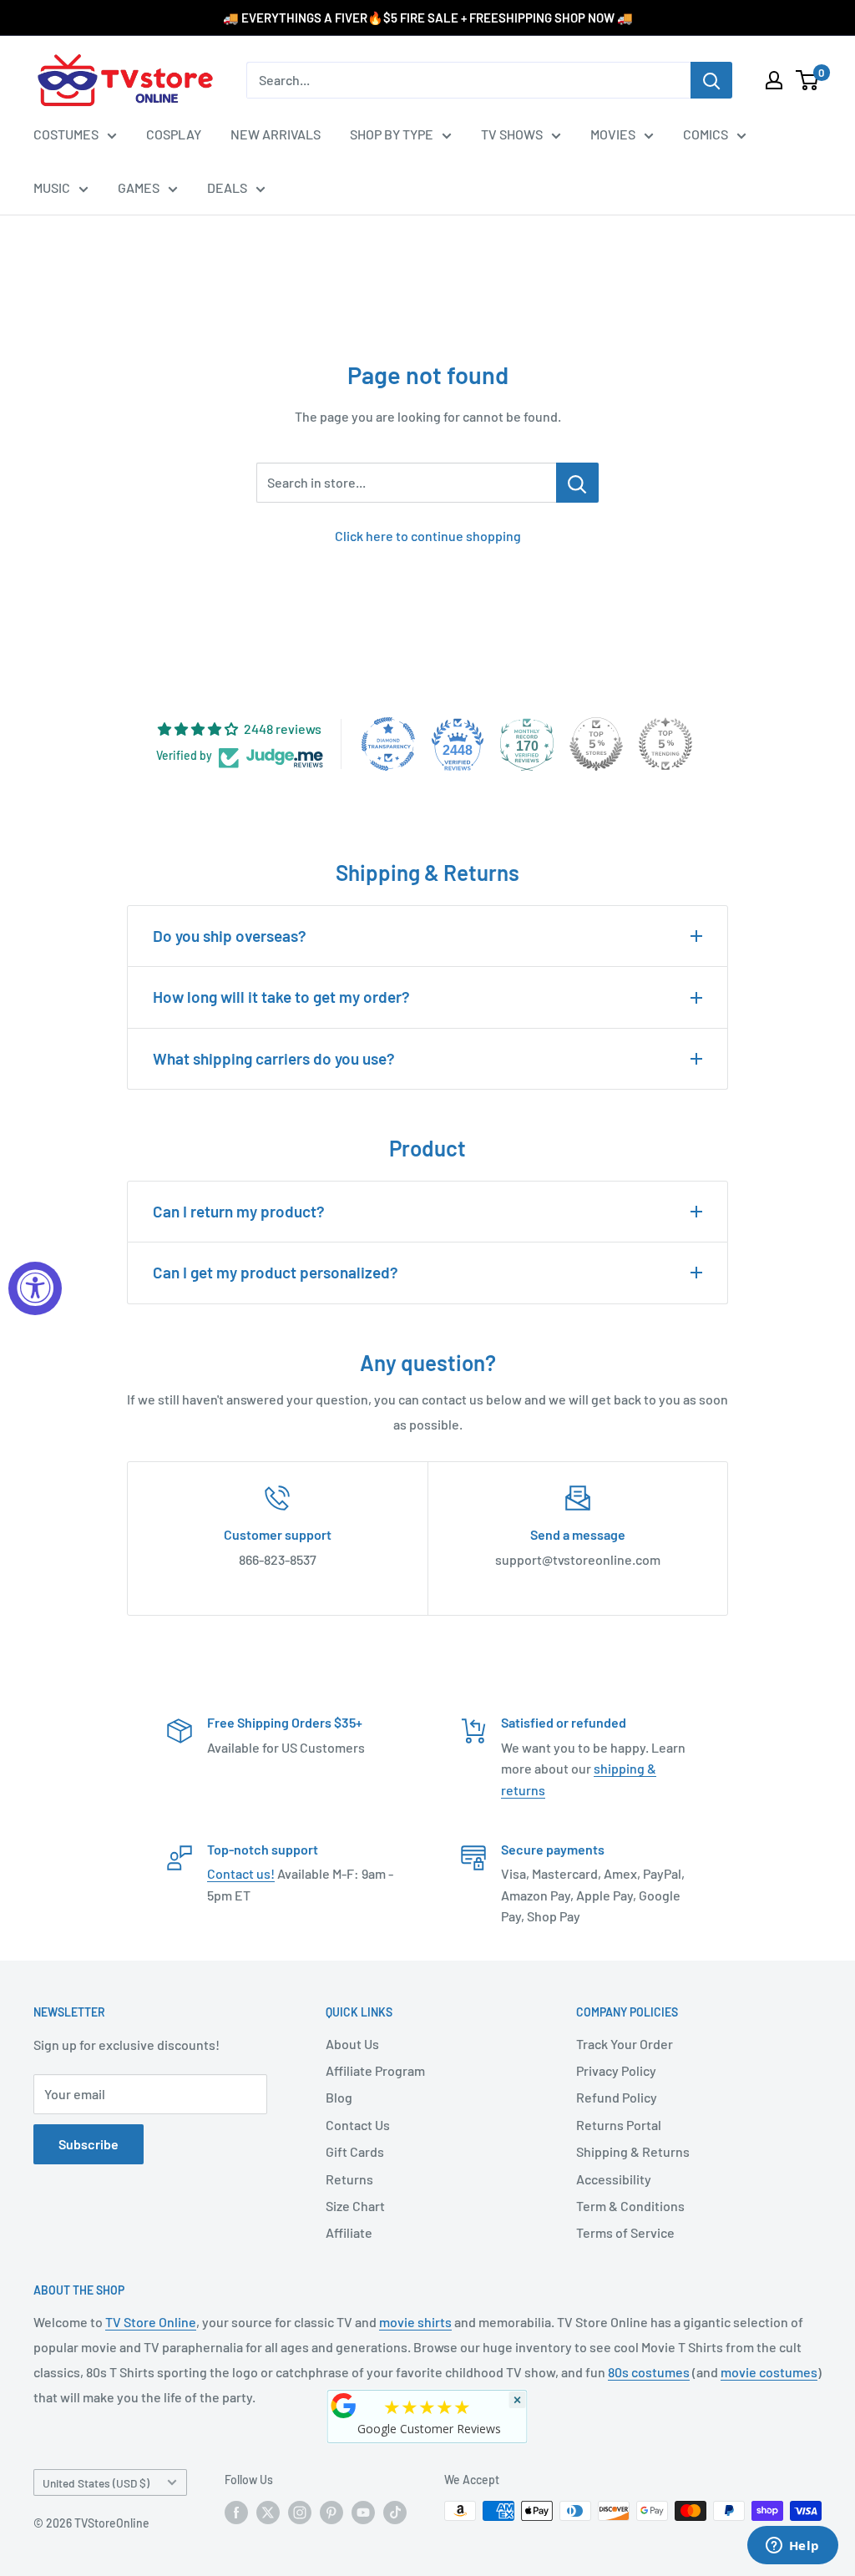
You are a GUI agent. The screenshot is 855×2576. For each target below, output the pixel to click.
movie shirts (415, 2322)
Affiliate (349, 2232)
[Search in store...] (577, 483)
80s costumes (649, 2372)
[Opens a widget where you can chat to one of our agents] (792, 2547)
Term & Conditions (630, 2206)
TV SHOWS (512, 134)
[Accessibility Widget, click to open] (35, 1288)
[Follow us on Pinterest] (331, 2513)
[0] (808, 80)
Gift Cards (355, 2151)
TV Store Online (151, 2322)
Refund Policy (617, 2097)
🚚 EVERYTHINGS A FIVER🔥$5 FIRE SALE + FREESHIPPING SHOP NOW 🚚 (428, 18)
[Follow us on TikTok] (395, 2513)
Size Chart (355, 2206)
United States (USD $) (96, 2483)
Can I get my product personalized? (276, 1272)
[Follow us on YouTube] (363, 2513)
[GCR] (344, 2406)
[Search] (711, 80)
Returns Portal (619, 2125)
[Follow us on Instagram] (300, 2513)
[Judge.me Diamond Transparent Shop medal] (388, 744)
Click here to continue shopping (428, 536)
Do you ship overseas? (230, 936)
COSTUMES (66, 134)
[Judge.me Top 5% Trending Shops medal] (665, 744)
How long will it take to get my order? (281, 997)
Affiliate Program (375, 2070)
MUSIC (52, 187)
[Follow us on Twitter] (268, 2513)
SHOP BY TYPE (392, 134)
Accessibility (614, 2179)
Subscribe (89, 2144)
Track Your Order (625, 2044)
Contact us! (241, 1873)
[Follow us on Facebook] (236, 2513)
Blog (339, 2097)
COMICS (706, 134)
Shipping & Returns (633, 2151)
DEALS (227, 187)
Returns (349, 2179)
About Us (352, 2044)
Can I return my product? (239, 1211)
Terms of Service (625, 2232)
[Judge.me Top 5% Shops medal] (596, 744)
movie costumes (769, 2372)
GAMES (139, 187)
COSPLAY (174, 134)
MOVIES (613, 134)
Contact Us (358, 2125)
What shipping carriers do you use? (274, 1058)
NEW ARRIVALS (276, 134)
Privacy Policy (616, 2070)
